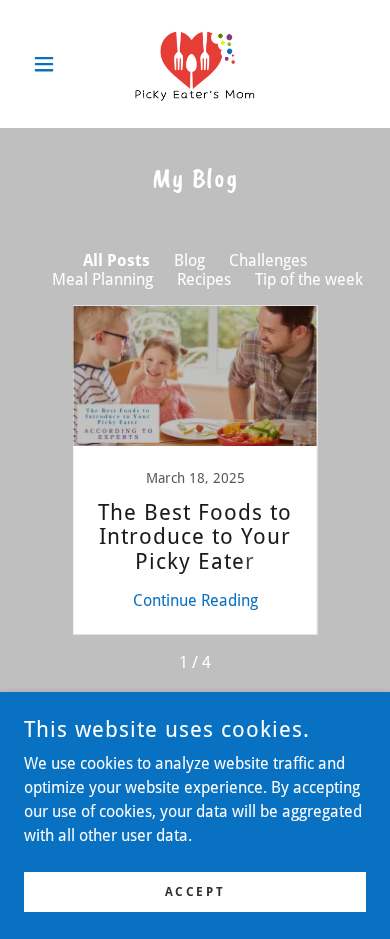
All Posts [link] (116, 260)
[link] (195, 64)
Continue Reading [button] (195, 600)
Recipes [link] (204, 279)
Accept (195, 891)
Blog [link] (189, 260)
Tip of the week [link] (309, 279)
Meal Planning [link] (102, 279)
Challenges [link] (268, 260)
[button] (49, 64)
